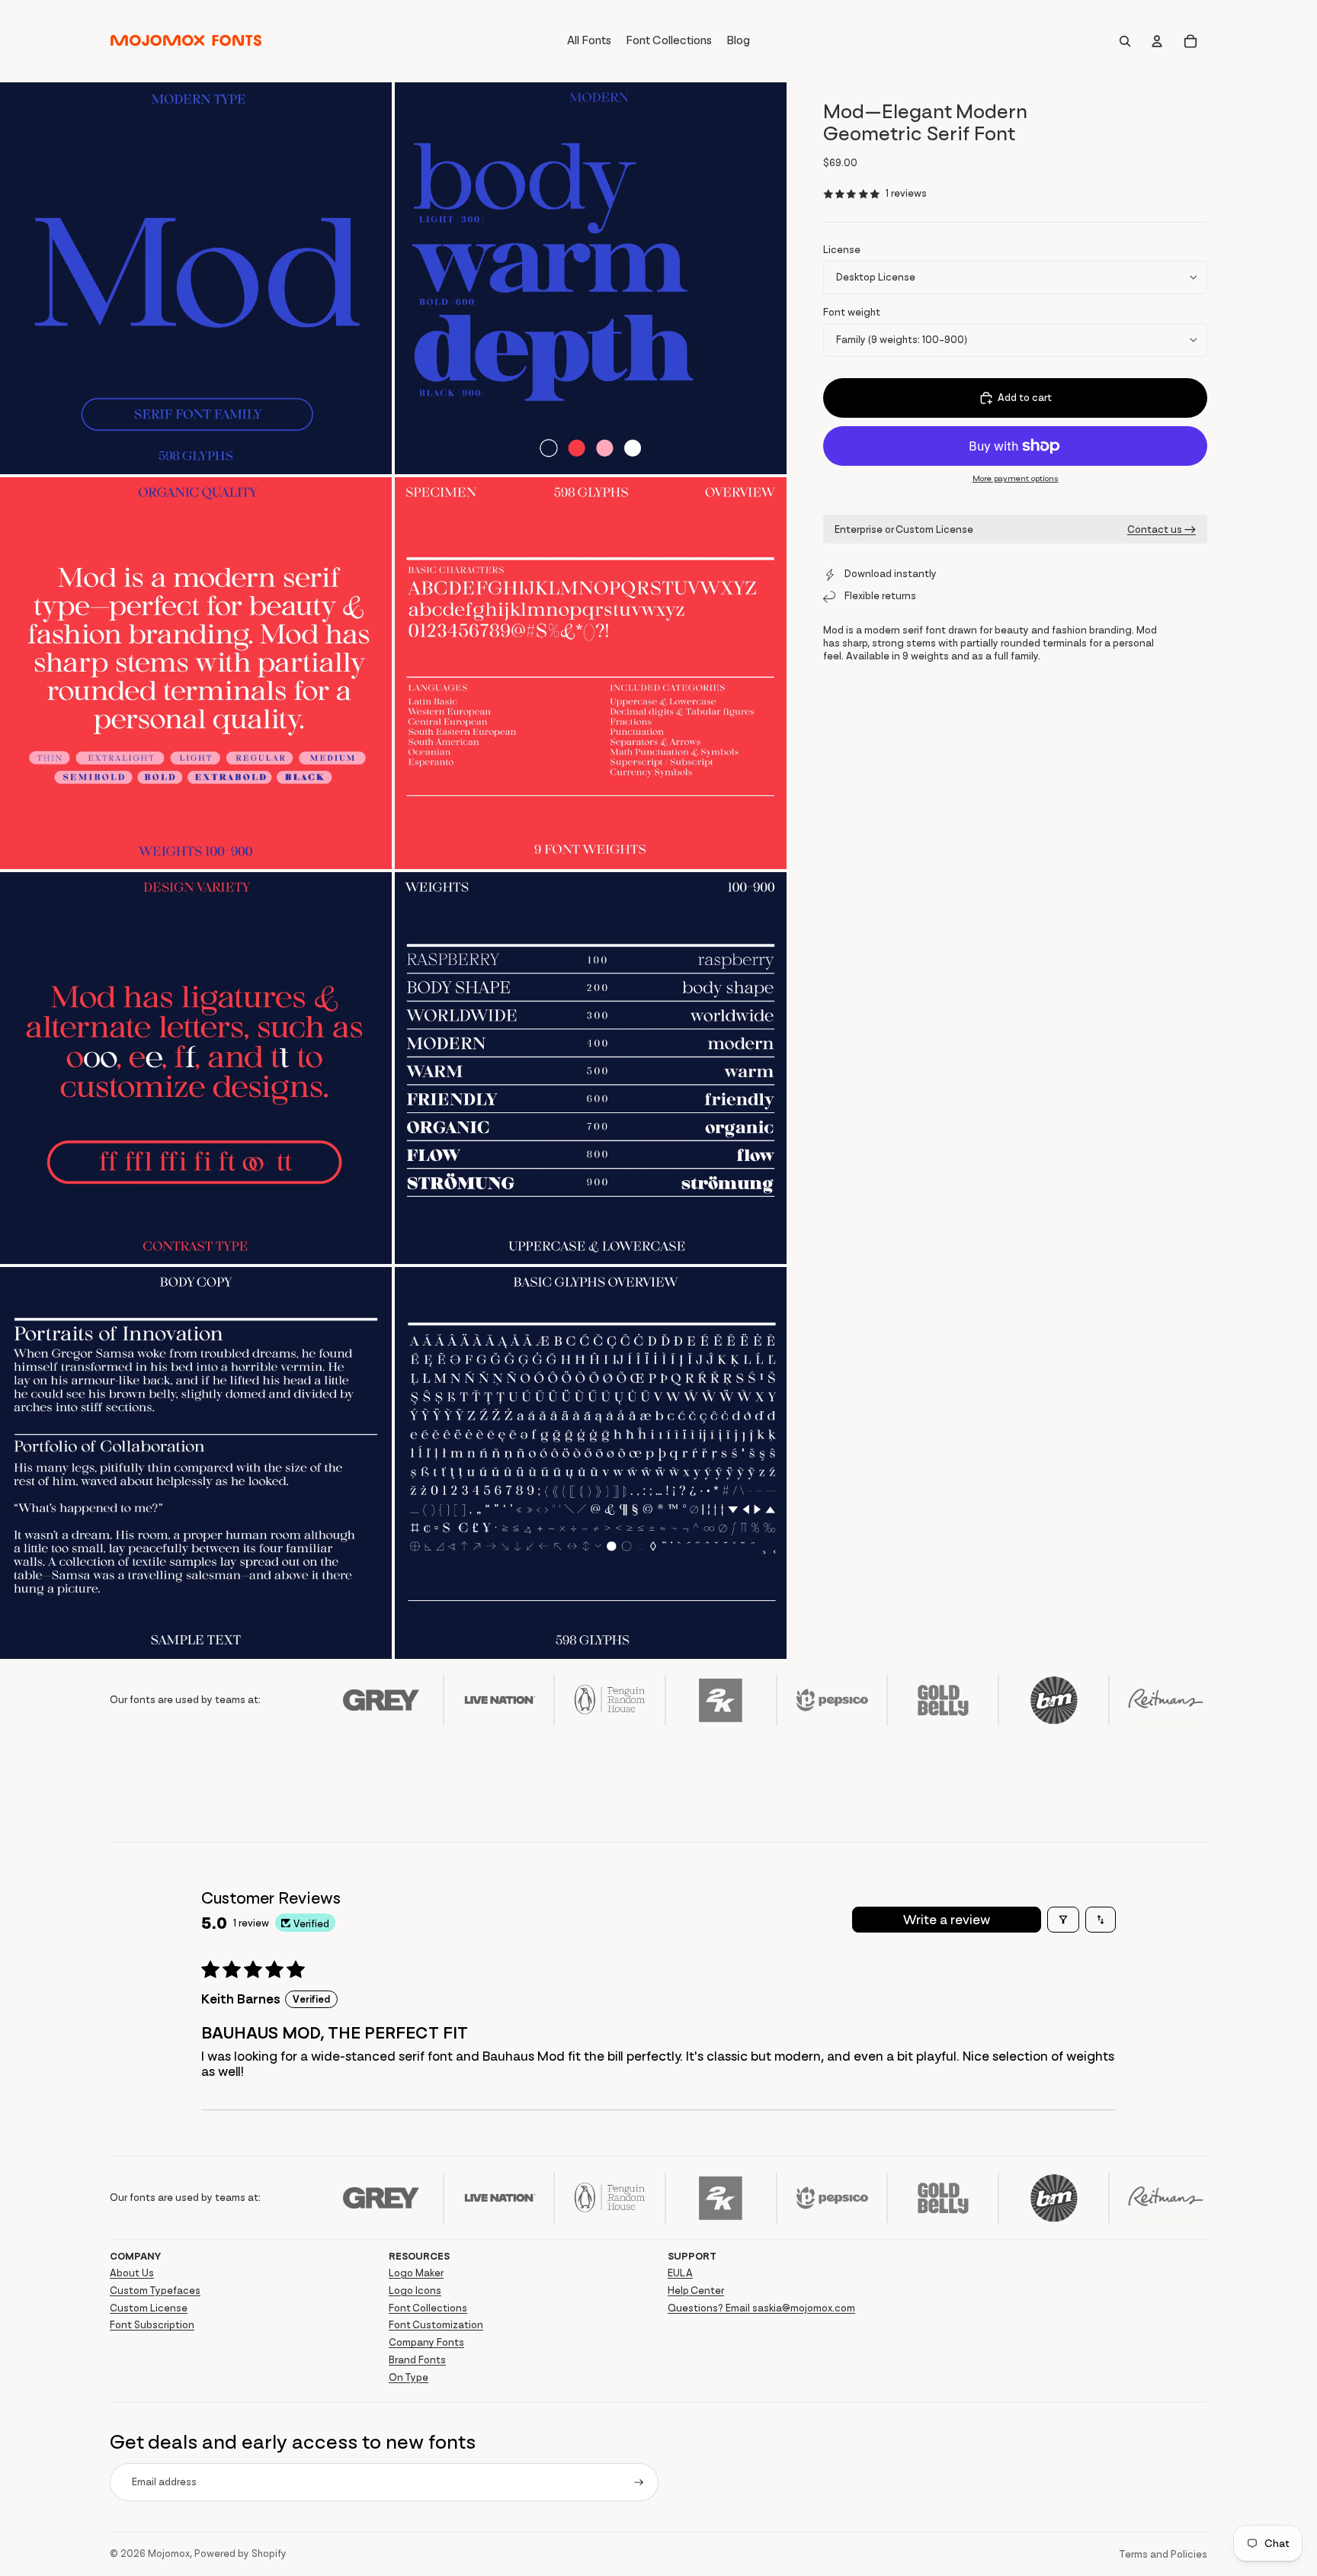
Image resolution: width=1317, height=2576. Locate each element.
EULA (680, 2273)
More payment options (1016, 478)
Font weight (852, 312)
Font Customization (436, 2325)
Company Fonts (426, 2342)
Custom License (149, 2308)
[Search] (1125, 41)
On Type (409, 2377)
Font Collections (428, 2308)
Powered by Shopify (240, 2554)
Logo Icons (415, 2290)
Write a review (947, 1920)
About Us (132, 2273)
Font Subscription (152, 2325)
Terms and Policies (1163, 2554)
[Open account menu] (1157, 41)
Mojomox (169, 2554)
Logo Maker (416, 2273)
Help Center (696, 2290)
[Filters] (1063, 1920)
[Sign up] (639, 2483)
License (842, 250)
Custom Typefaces (155, 2290)
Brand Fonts (417, 2360)
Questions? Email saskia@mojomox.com (761, 2308)
